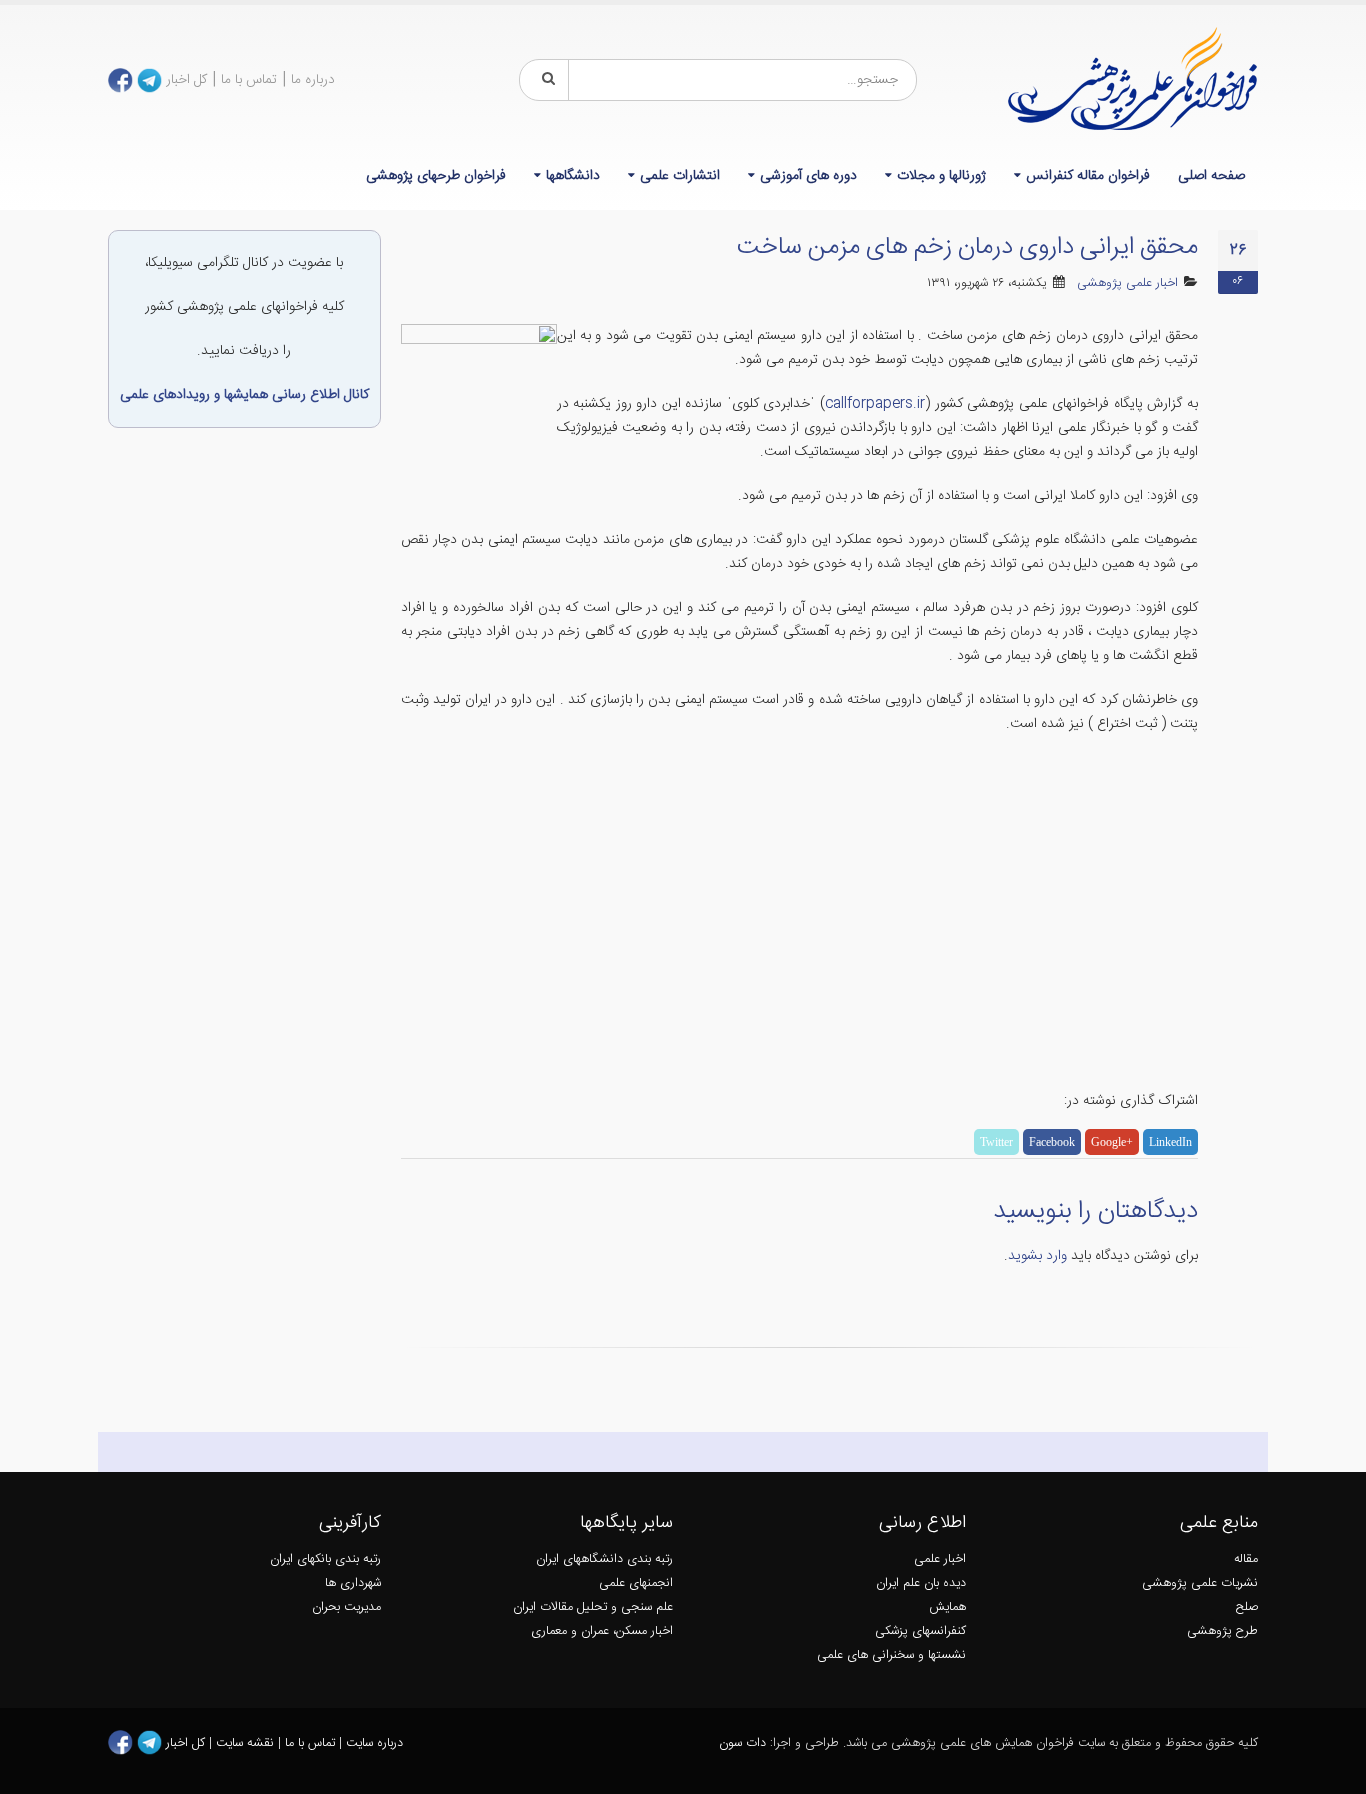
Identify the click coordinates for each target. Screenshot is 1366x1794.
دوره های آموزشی (808, 176)
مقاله (1246, 1559)
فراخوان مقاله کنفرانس (1088, 176)
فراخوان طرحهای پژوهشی (436, 176)
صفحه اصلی (1211, 176)
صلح (1247, 1607)
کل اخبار (186, 80)
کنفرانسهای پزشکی (920, 1631)
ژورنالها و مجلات (941, 176)
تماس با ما (249, 80)
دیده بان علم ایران (921, 1583)
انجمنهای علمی (636, 1583)
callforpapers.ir (875, 404)
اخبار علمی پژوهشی (1127, 283)
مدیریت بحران (346, 1607)
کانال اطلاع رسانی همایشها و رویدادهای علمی (244, 395)
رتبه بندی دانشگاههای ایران (604, 1559)
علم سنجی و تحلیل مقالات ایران (593, 1607)
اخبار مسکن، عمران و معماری (602, 1631)
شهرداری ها (353, 1583)
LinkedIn (1170, 1142)
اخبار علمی (940, 1559)
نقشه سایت (247, 1743)
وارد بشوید (1037, 1256)
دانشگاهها (573, 176)
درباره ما (313, 80)
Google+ (1112, 1142)
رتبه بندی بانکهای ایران (325, 1559)
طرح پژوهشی (1222, 1631)
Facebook (1052, 1142)
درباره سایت (374, 1743)
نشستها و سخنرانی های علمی (891, 1655)
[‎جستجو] (545, 80)
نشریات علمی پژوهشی (1200, 1583)
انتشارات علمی (680, 176)
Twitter (996, 1142)
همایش (947, 1607)
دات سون (742, 1743)
